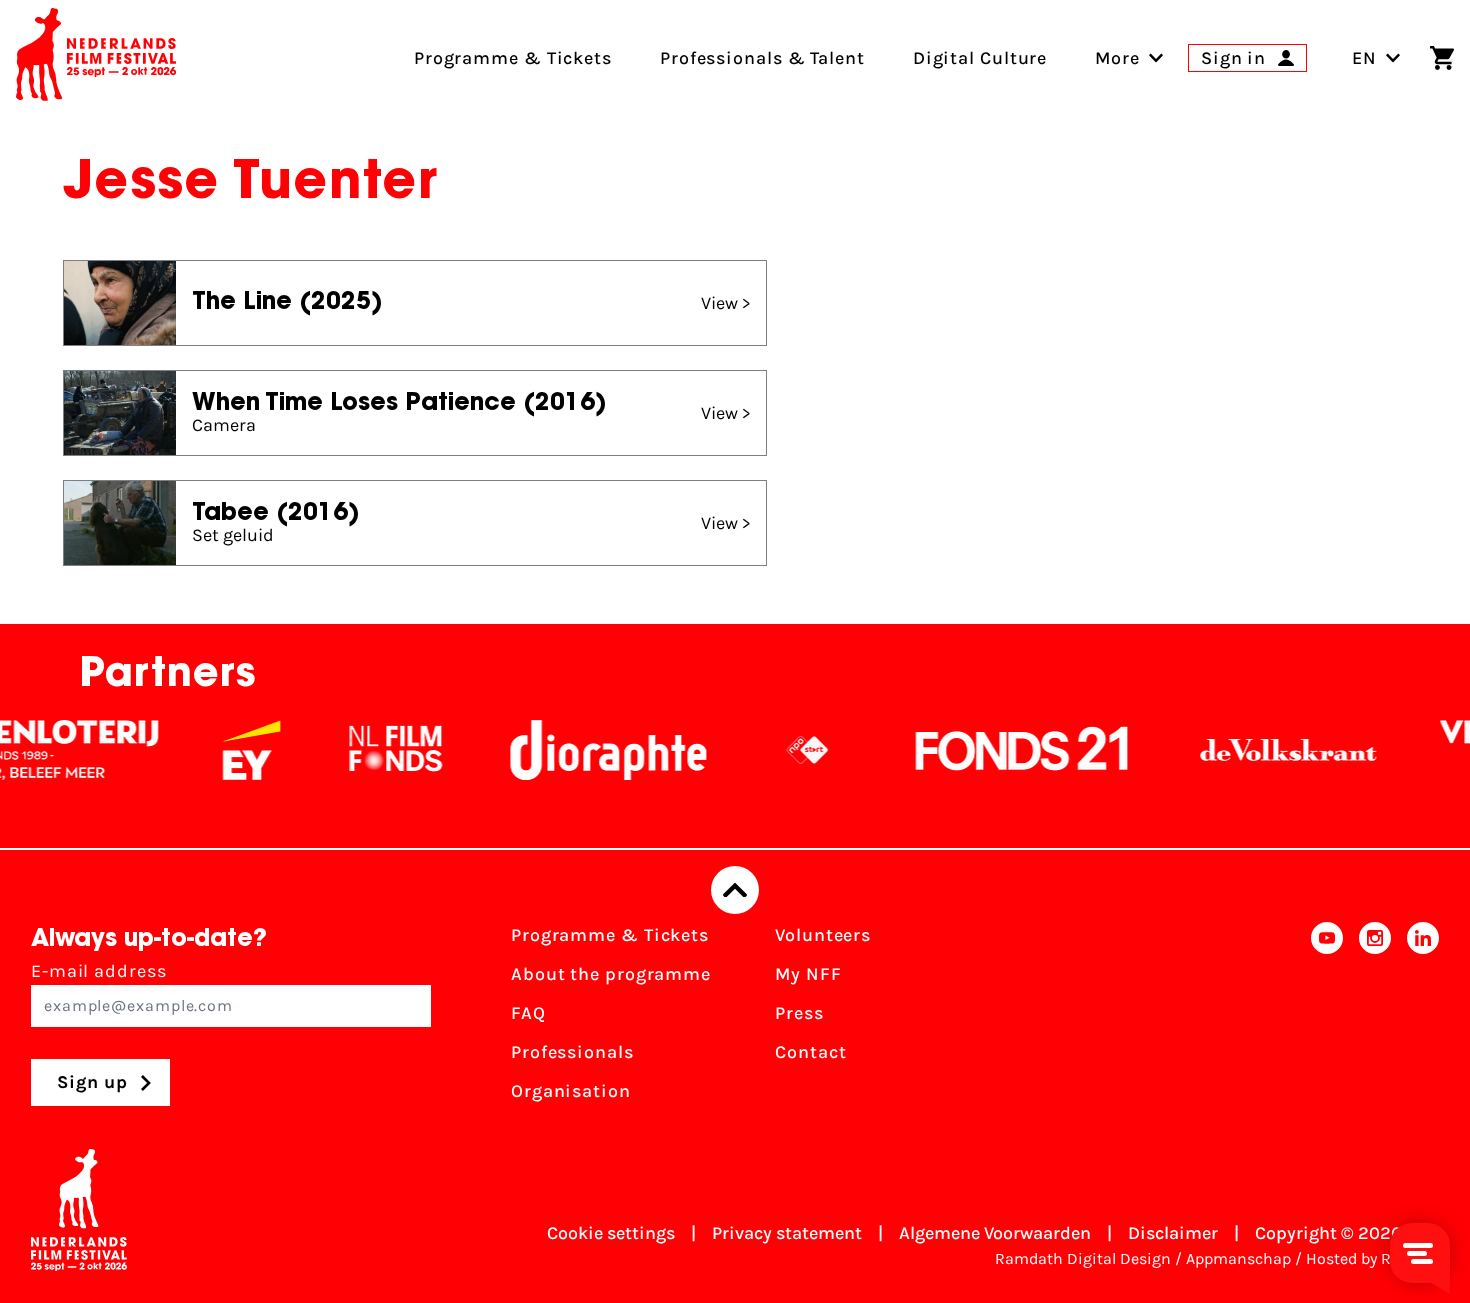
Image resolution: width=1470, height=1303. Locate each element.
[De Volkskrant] (1266, 750)
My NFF (808, 974)
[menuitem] (1117, 58)
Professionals (572, 1052)
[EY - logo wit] (229, 750)
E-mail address (99, 971)
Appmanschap (1238, 1258)
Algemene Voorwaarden (995, 1233)
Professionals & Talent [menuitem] (762, 58)
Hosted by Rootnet (1372, 1258)
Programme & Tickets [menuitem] (513, 58)
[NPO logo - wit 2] (785, 750)
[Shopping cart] (1442, 58)
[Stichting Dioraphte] (586, 750)
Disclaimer (1173, 1233)
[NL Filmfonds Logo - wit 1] (373, 750)
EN (1364, 58)
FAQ (528, 1013)
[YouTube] (1327, 1019)
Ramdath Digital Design (1083, 1258)
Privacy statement (787, 1233)
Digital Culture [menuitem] (980, 58)
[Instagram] (1375, 1019)
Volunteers (823, 935)
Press (799, 1013)
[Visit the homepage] (96, 58)
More (1117, 58)
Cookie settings (611, 1233)
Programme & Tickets (610, 935)
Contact (810, 1052)
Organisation (571, 1091)
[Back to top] (735, 890)
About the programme (611, 974)
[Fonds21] (1000, 750)
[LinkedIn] (1423, 1019)
